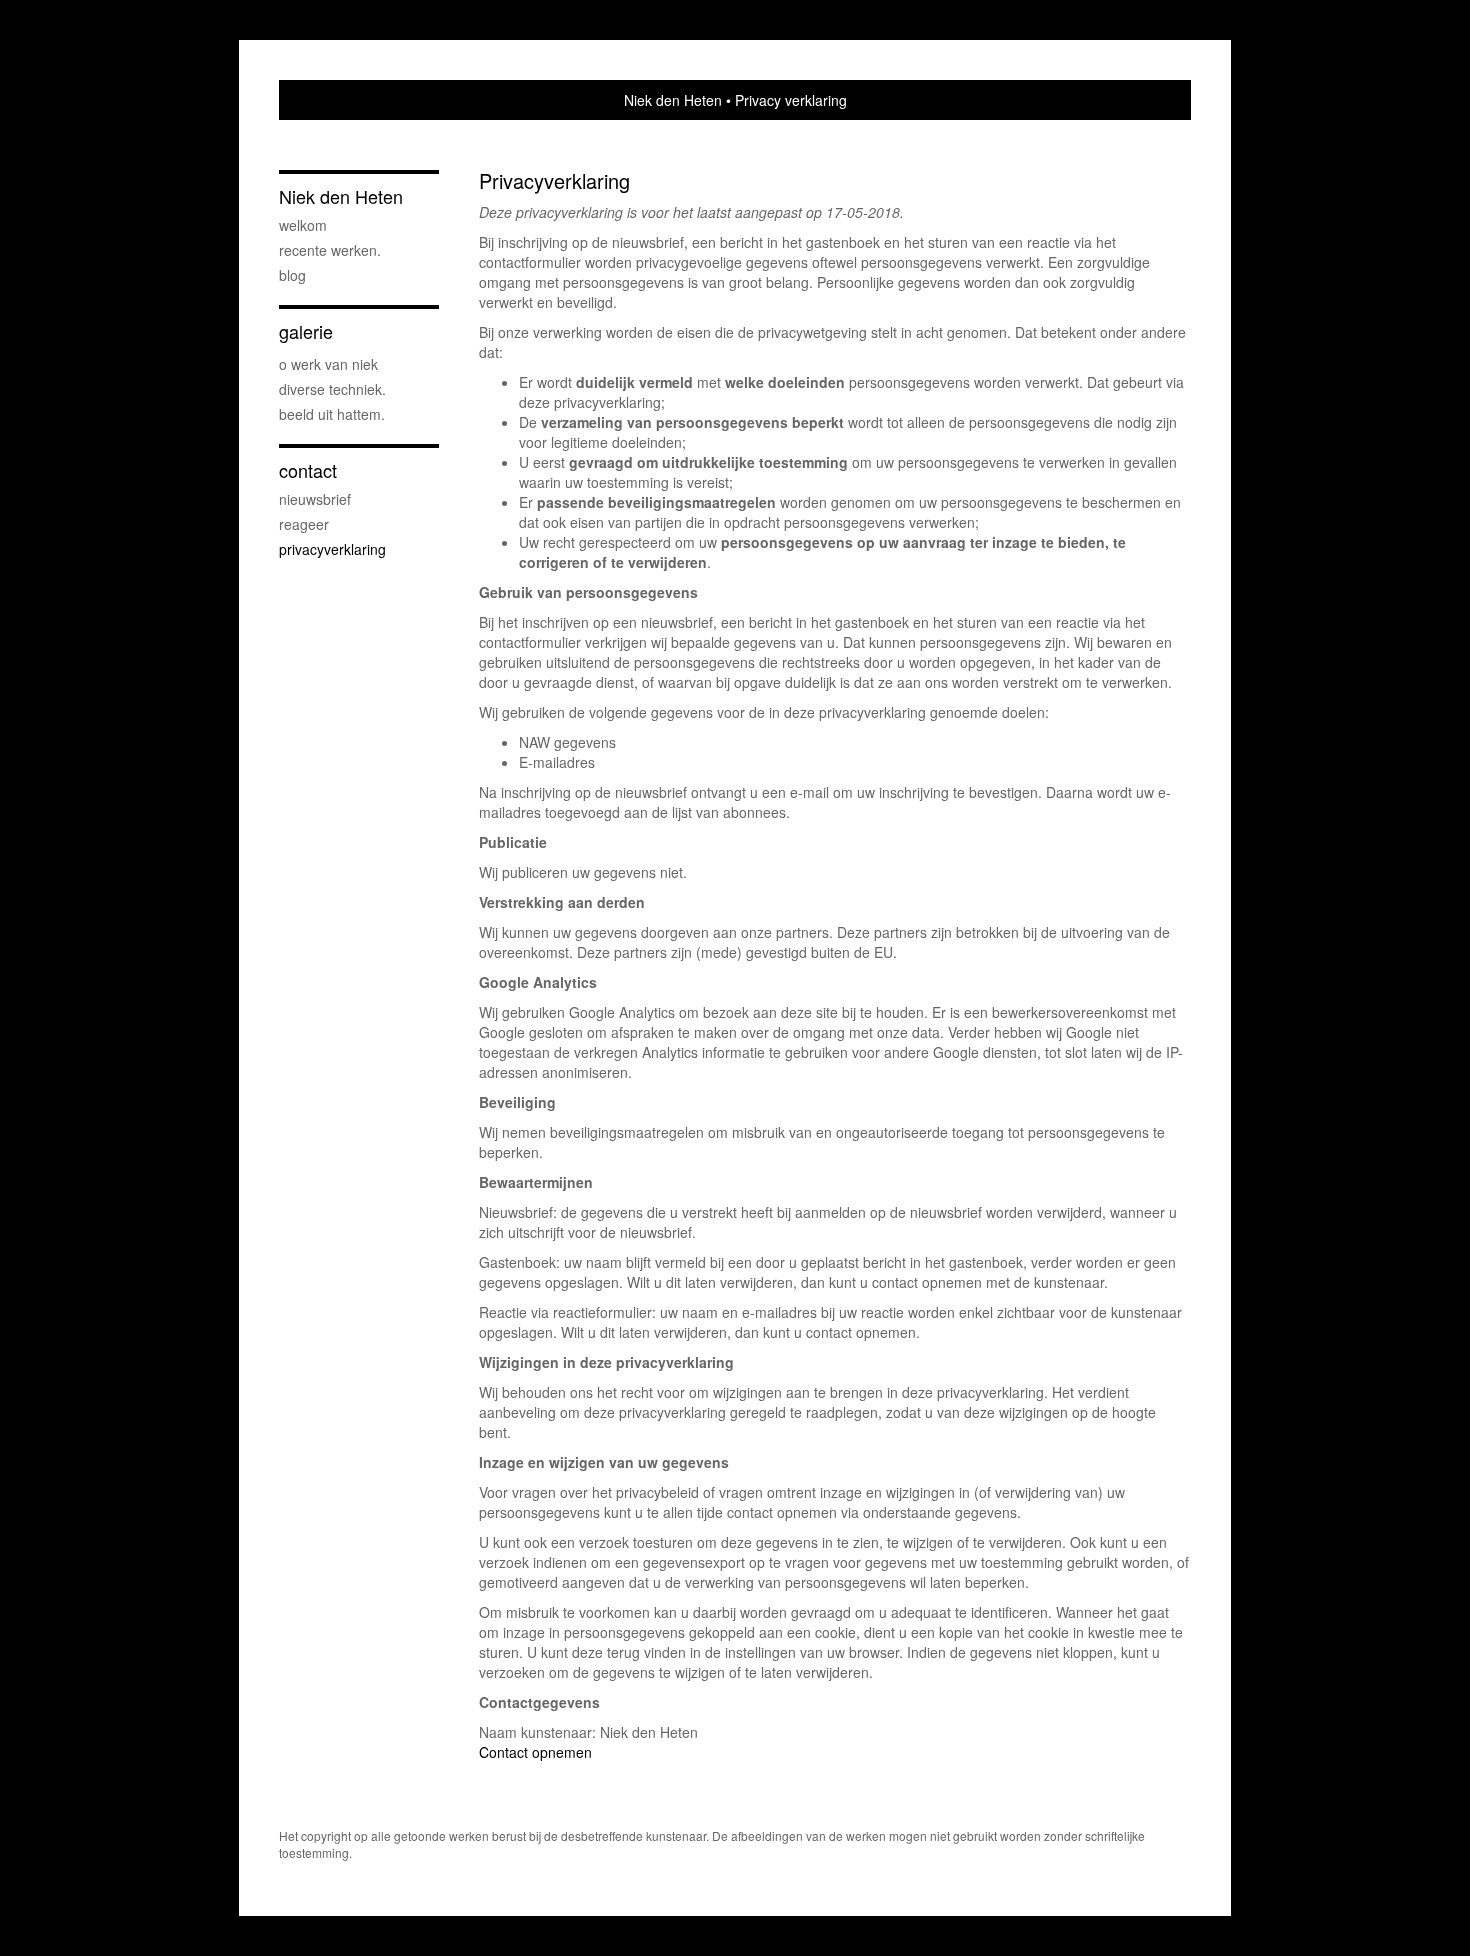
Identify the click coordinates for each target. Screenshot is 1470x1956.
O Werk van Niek (328, 364)
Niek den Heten (673, 100)
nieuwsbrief (315, 499)
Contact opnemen (535, 1752)
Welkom (303, 225)
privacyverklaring (332, 549)
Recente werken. (330, 250)
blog (292, 275)
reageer (304, 524)
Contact (308, 470)
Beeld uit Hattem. (332, 414)
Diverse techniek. (332, 389)
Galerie (306, 331)
